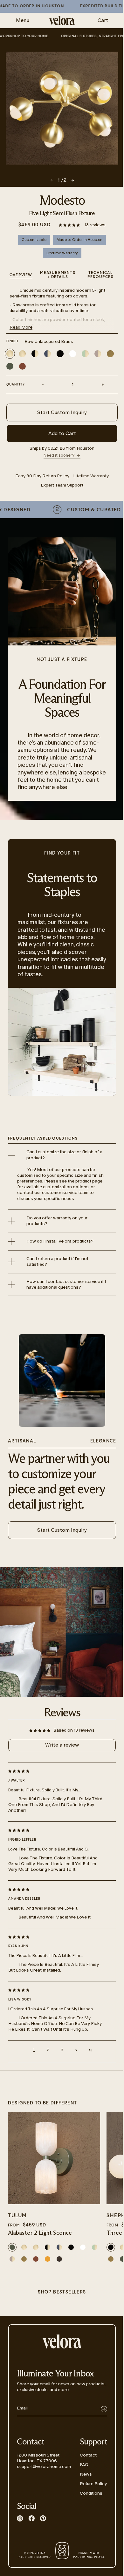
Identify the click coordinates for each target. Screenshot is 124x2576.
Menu (23, 20)
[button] (70, 225)
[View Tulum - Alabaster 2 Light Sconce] (54, 2158)
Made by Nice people (89, 2555)
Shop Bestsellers (62, 2292)
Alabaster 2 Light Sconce (40, 2233)
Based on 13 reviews (74, 1730)
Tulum (17, 2216)
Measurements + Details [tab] (58, 275)
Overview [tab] (21, 275)
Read (21, 327)
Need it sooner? (59, 455)
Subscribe (104, 2409)
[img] (57, 1771)
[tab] (100, 276)
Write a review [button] (62, 1745)
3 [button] (62, 2050)
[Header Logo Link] (62, 20)
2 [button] (48, 2050)
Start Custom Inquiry (62, 412)
